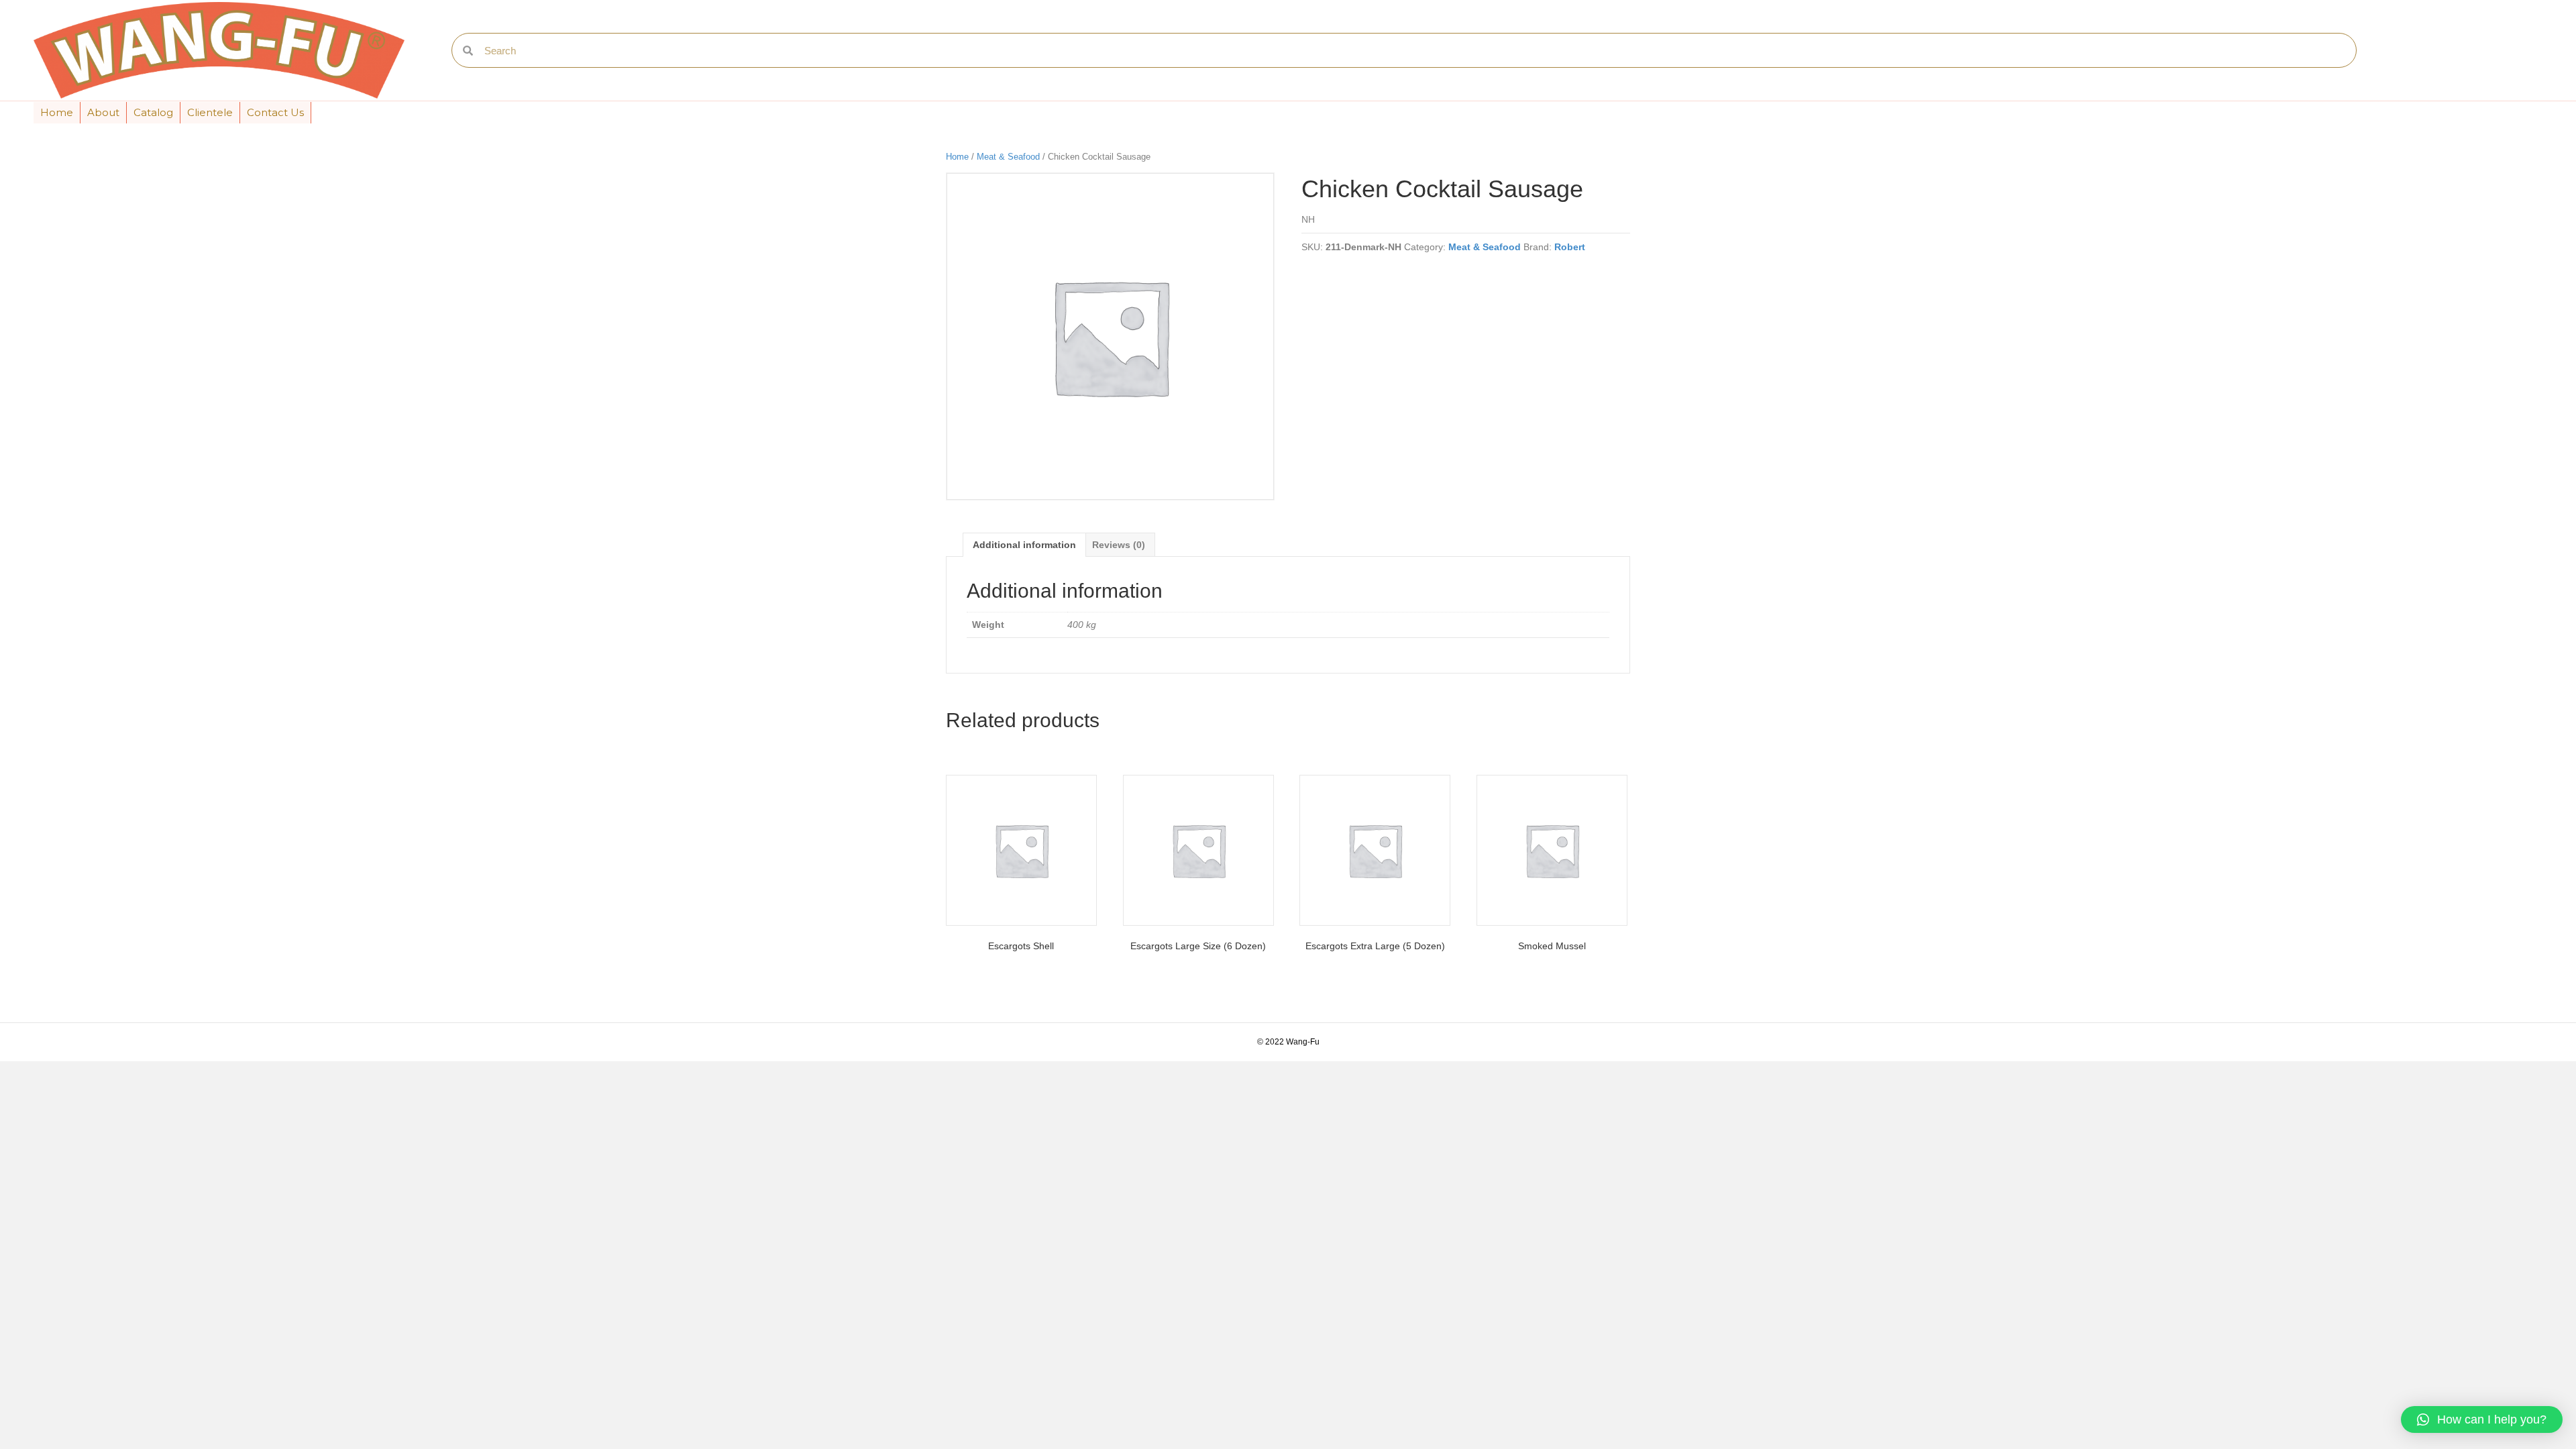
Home (957, 157)
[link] (57, 113)
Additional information (1024, 545)
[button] (2482, 1419)
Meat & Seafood (1008, 157)
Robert (1570, 247)
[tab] (1024, 544)
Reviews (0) (1119, 545)
